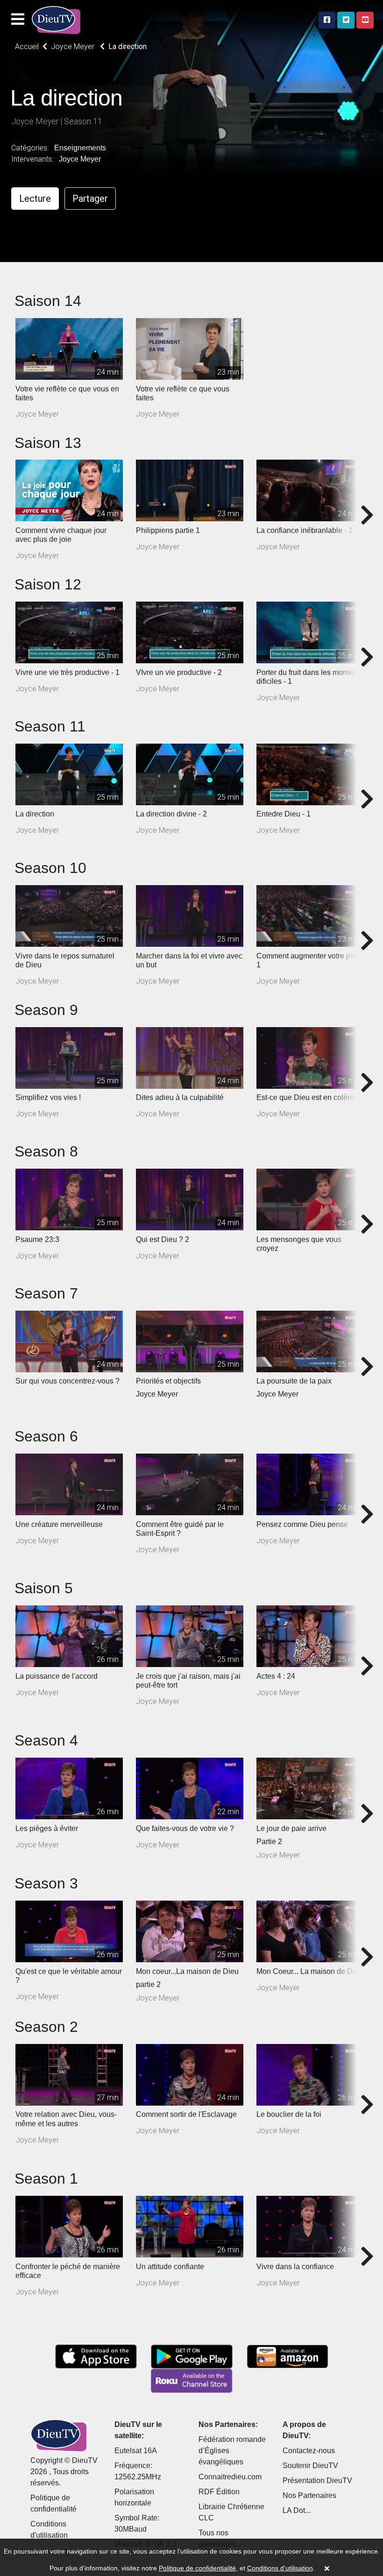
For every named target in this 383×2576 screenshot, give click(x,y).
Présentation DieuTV (317, 2480)
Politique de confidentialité (197, 2568)
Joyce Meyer (80, 159)
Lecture (35, 199)
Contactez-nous (309, 2451)
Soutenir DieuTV (310, 2466)
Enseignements (80, 148)
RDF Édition (219, 2492)
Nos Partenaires (309, 2495)
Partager (90, 199)
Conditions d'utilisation (280, 2568)
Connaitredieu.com (230, 2477)
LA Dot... (297, 2510)
